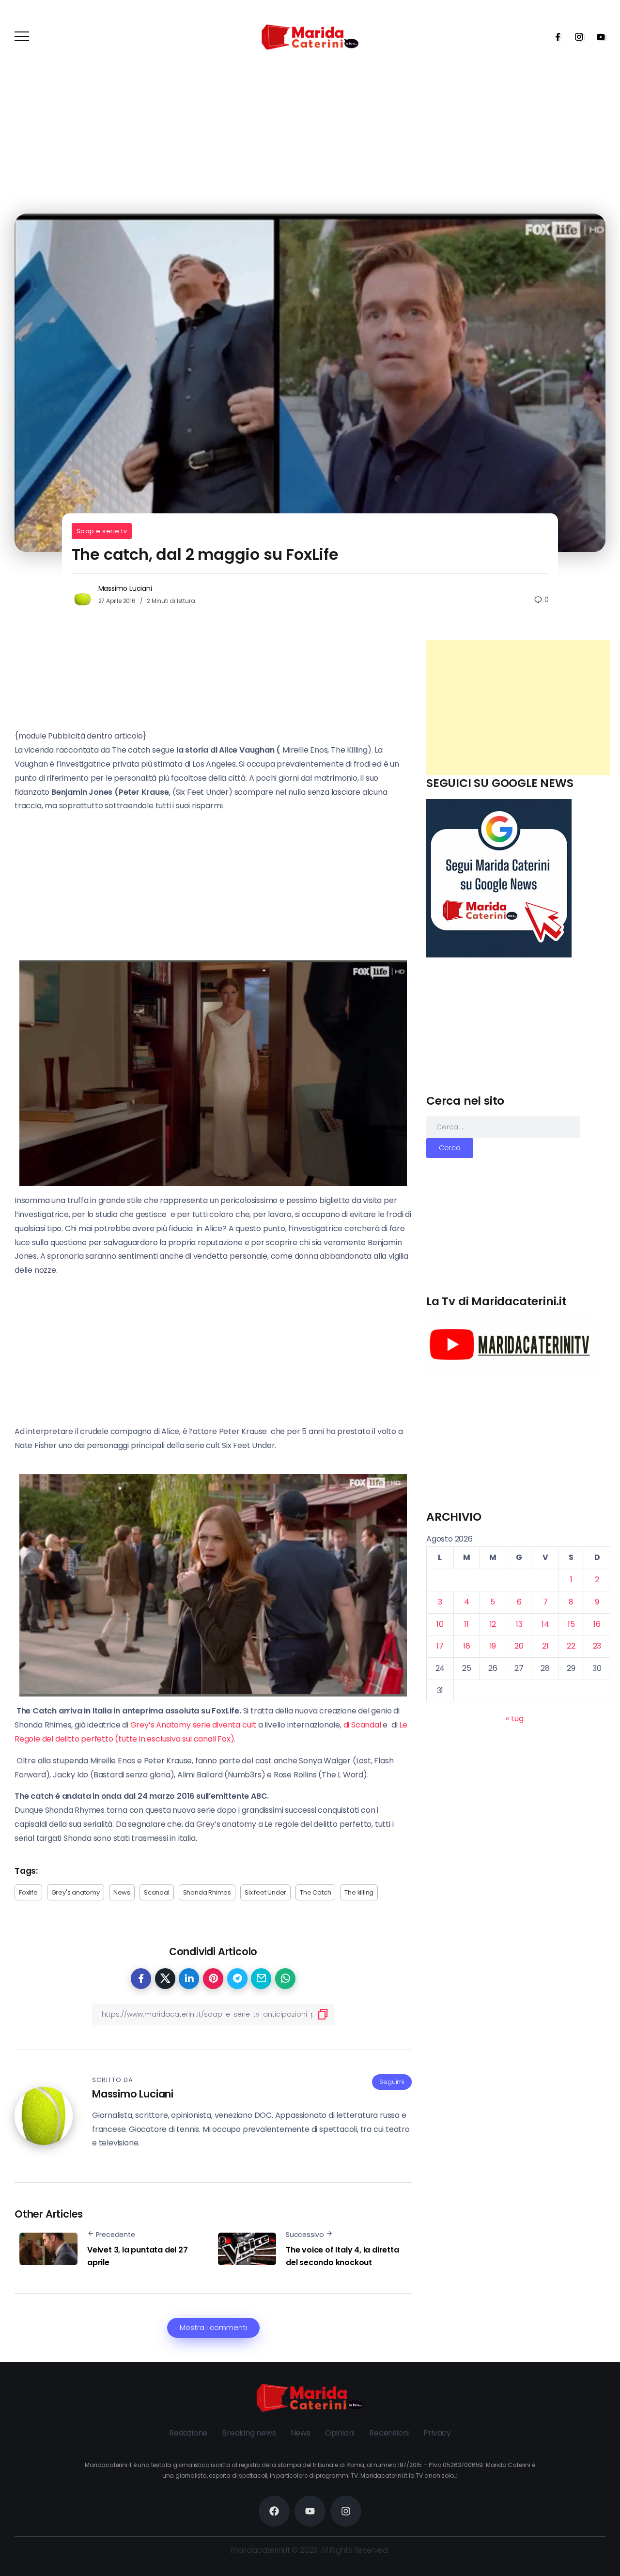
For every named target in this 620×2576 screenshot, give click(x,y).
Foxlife (28, 1892)
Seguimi (392, 2082)
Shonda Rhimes (207, 1892)
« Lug (514, 1719)
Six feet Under (265, 1892)
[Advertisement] (518, 708)
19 (493, 1646)
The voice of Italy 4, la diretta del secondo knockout (342, 2256)
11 (466, 1624)
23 (597, 1646)
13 (519, 1624)
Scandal (157, 1892)
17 (440, 1646)
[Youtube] (598, 37)
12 (493, 1624)
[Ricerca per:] (503, 1127)
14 (545, 1624)
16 (597, 1624)
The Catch (315, 1892)
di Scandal (362, 1725)
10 (440, 1624)
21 (545, 1646)
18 (467, 1646)
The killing (359, 1892)
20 (519, 1646)
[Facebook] (555, 37)
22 (571, 1646)
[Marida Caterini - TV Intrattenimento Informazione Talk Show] (310, 37)
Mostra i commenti (213, 2328)
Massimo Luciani (125, 588)
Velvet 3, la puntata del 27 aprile (138, 2256)
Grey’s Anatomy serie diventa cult (194, 1725)
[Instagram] (576, 37)
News (122, 1892)
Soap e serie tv (102, 531)
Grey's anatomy (76, 1892)
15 (571, 1624)
